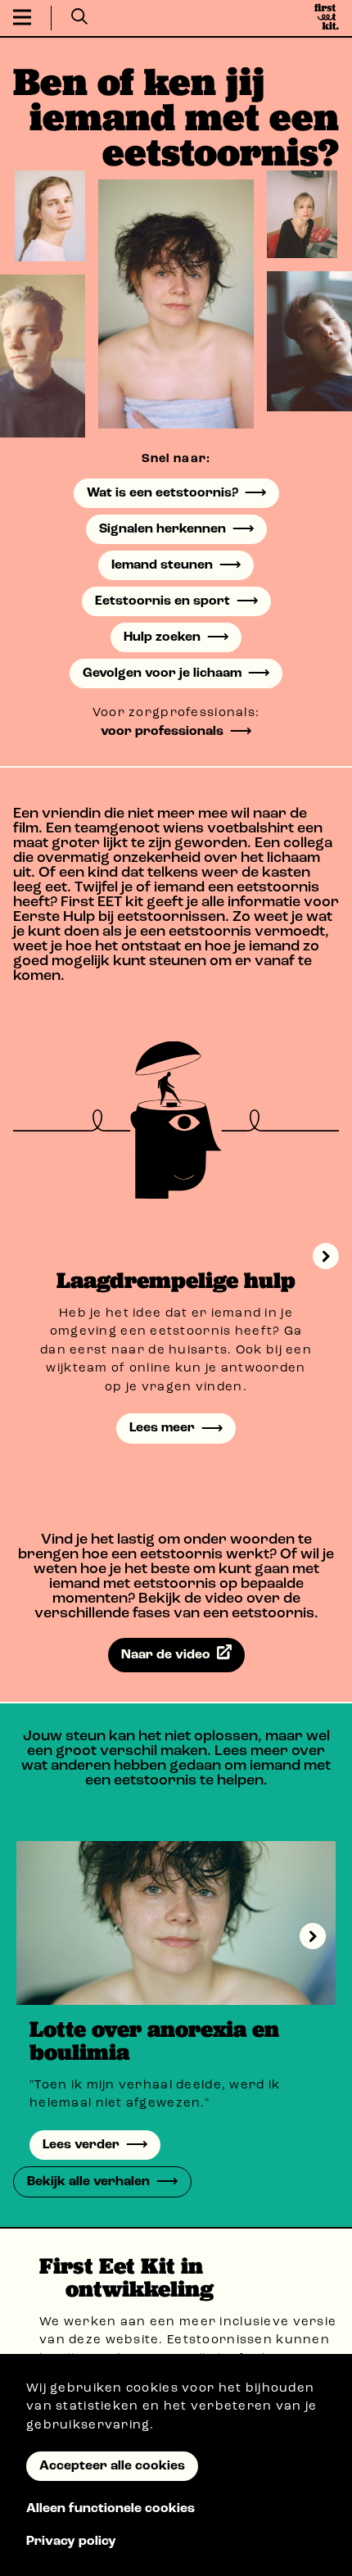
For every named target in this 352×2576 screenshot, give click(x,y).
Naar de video (166, 1654)
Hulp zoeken (162, 637)
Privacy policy (71, 2542)
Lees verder (81, 2145)
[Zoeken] (79, 18)
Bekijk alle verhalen (88, 2182)
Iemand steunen (162, 565)
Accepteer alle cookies (112, 2466)
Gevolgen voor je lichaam (162, 673)
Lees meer (162, 1428)
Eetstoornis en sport (162, 601)
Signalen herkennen (162, 529)
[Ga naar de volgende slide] (313, 1936)
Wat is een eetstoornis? (162, 493)
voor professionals (162, 732)
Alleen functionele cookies (111, 2509)
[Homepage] (327, 18)
